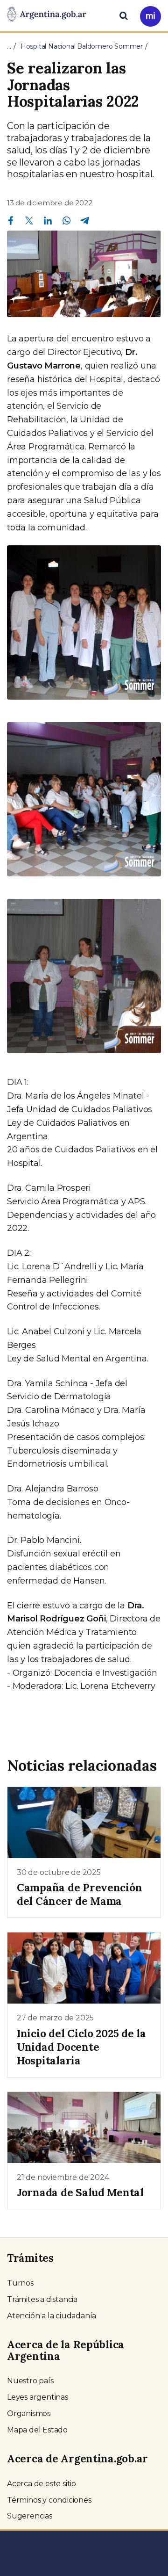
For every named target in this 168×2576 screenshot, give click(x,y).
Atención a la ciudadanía (52, 2316)
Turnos (20, 2283)
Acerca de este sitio (42, 2484)
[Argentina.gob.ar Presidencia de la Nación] (47, 15)
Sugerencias (30, 2516)
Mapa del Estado (37, 2430)
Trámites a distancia (42, 2299)
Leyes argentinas (38, 2397)
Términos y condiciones (49, 2500)
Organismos (29, 2413)
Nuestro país (30, 2381)
